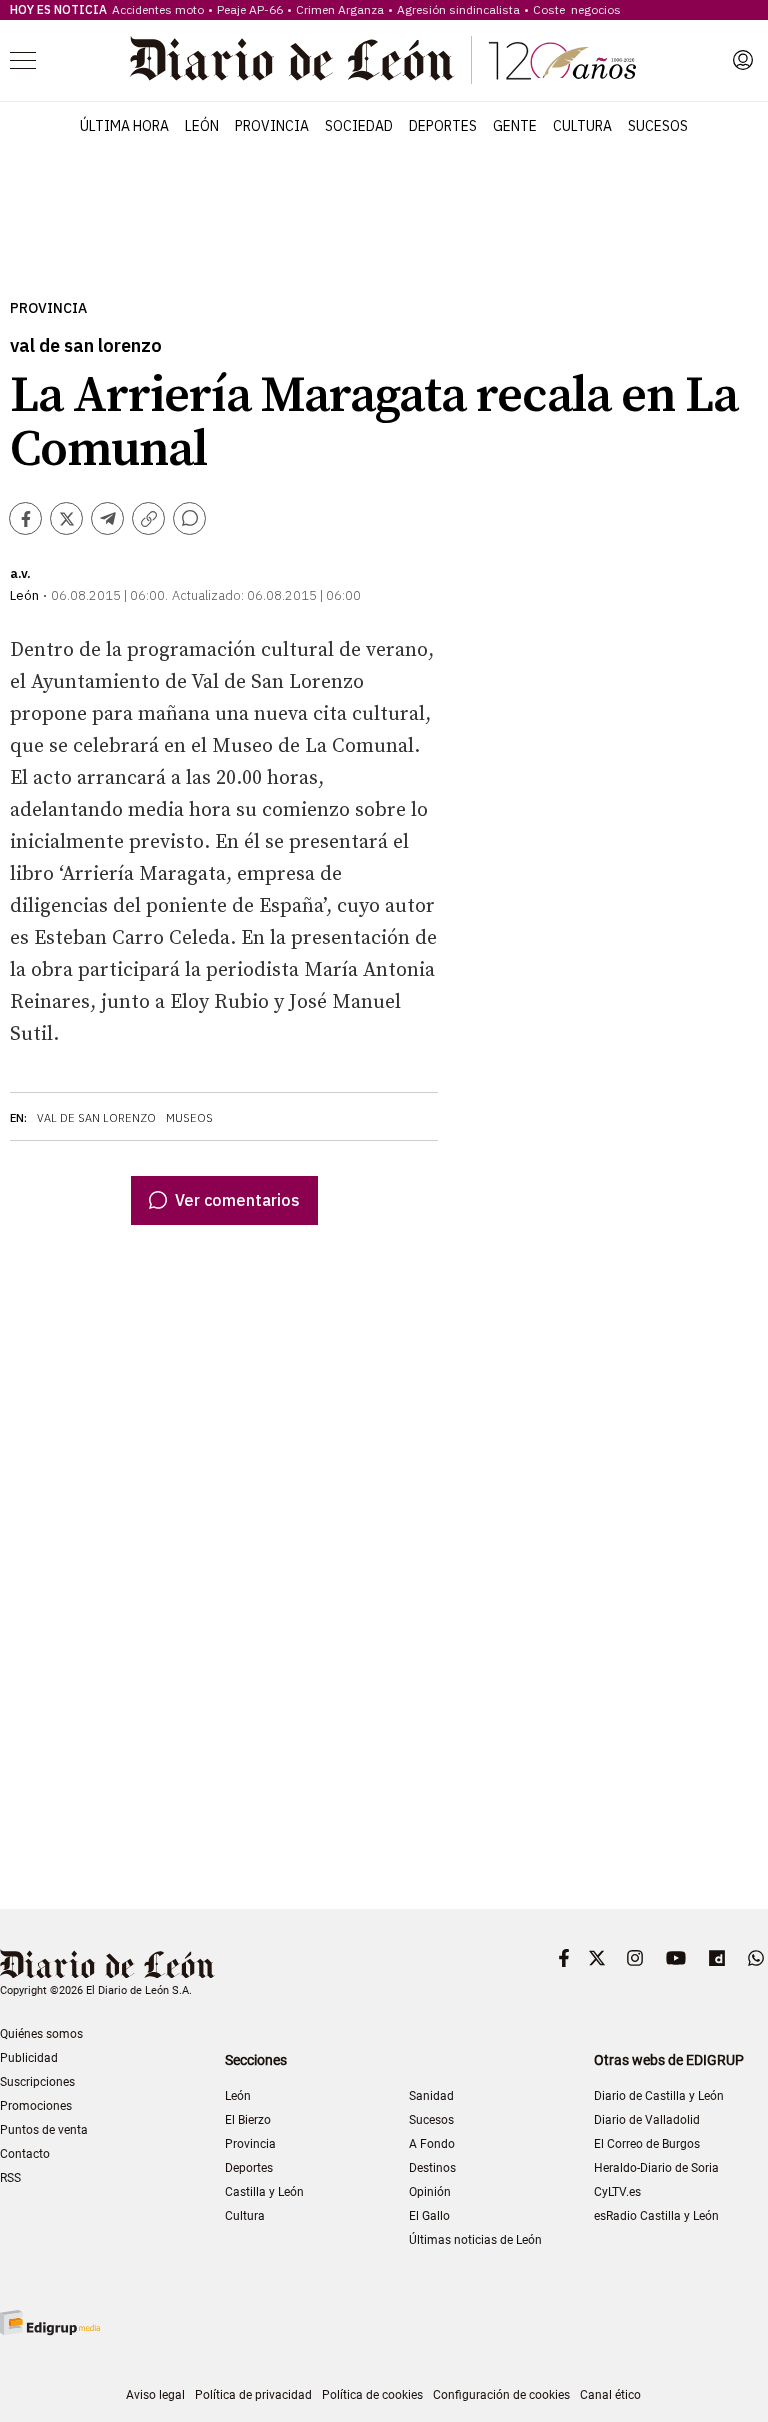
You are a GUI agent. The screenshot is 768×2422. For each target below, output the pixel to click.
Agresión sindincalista (458, 9)
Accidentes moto (158, 9)
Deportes (443, 126)
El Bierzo (248, 2120)
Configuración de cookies (501, 2395)
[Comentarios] (189, 518)
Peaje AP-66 (250, 9)
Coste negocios (577, 9)
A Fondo (432, 2144)
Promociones (36, 2106)
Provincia (272, 126)
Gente (515, 126)
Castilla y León (264, 2192)
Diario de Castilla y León (659, 2096)
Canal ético (610, 2395)
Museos (189, 1118)
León (202, 126)
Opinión (430, 2192)
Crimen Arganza (340, 9)
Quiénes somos (41, 2034)
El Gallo (429, 2216)
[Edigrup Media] (50, 2322)
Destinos (432, 2168)
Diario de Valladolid (647, 2120)
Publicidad (29, 2058)
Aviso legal (155, 2395)
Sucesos (658, 126)
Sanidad (431, 2096)
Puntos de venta (44, 2130)
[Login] (743, 60)
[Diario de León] (383, 60)
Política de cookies (372, 2395)
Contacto (25, 2154)
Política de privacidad (253, 2395)
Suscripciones (37, 2082)
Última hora (124, 126)
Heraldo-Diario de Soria (656, 2168)
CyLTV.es (617, 2192)
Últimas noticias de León (475, 2240)
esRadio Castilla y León (656, 2216)
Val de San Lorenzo (96, 1118)
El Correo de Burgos (647, 2144)
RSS (10, 2178)
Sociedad (359, 126)
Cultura (582, 126)
